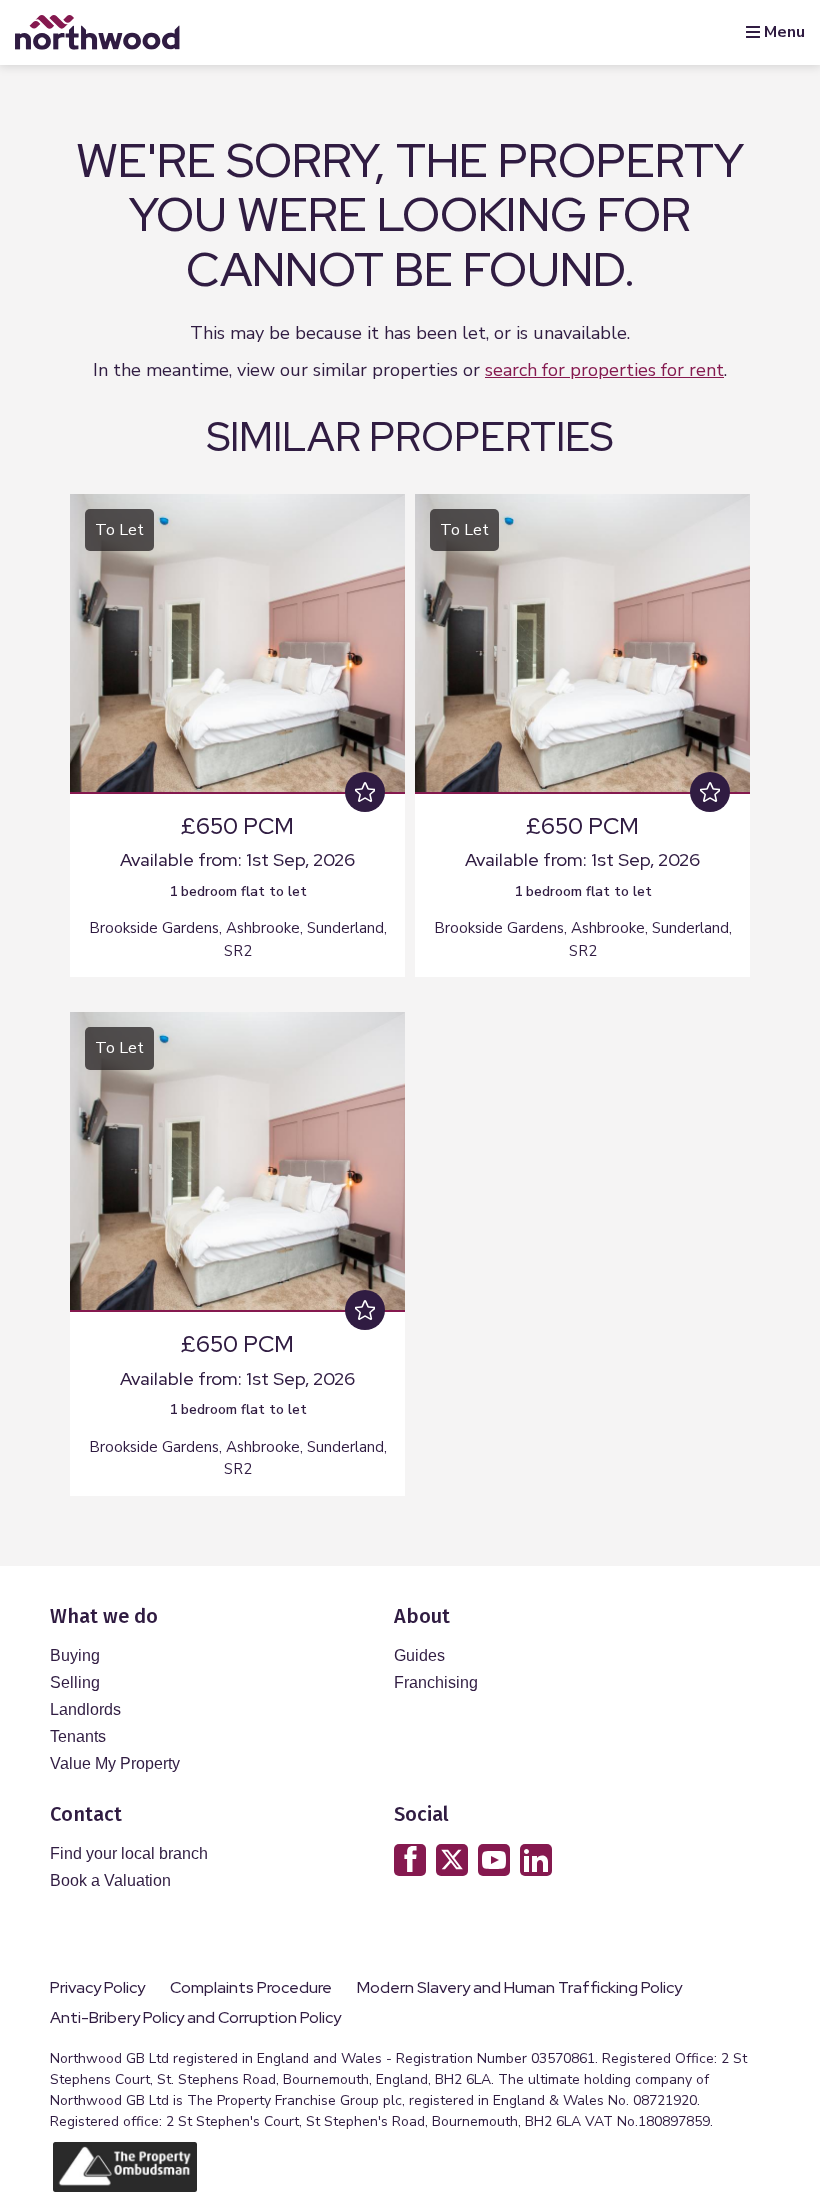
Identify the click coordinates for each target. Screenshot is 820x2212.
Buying (75, 1655)
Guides (419, 1655)
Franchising (436, 1682)
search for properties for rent (604, 370)
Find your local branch (129, 1853)
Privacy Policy (97, 1988)
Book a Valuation (110, 1880)
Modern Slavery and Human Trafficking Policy (519, 1988)
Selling (75, 1682)
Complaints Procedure (251, 1988)
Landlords (85, 1709)
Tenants (78, 1736)
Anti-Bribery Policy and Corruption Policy (197, 2018)
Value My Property (115, 1763)
